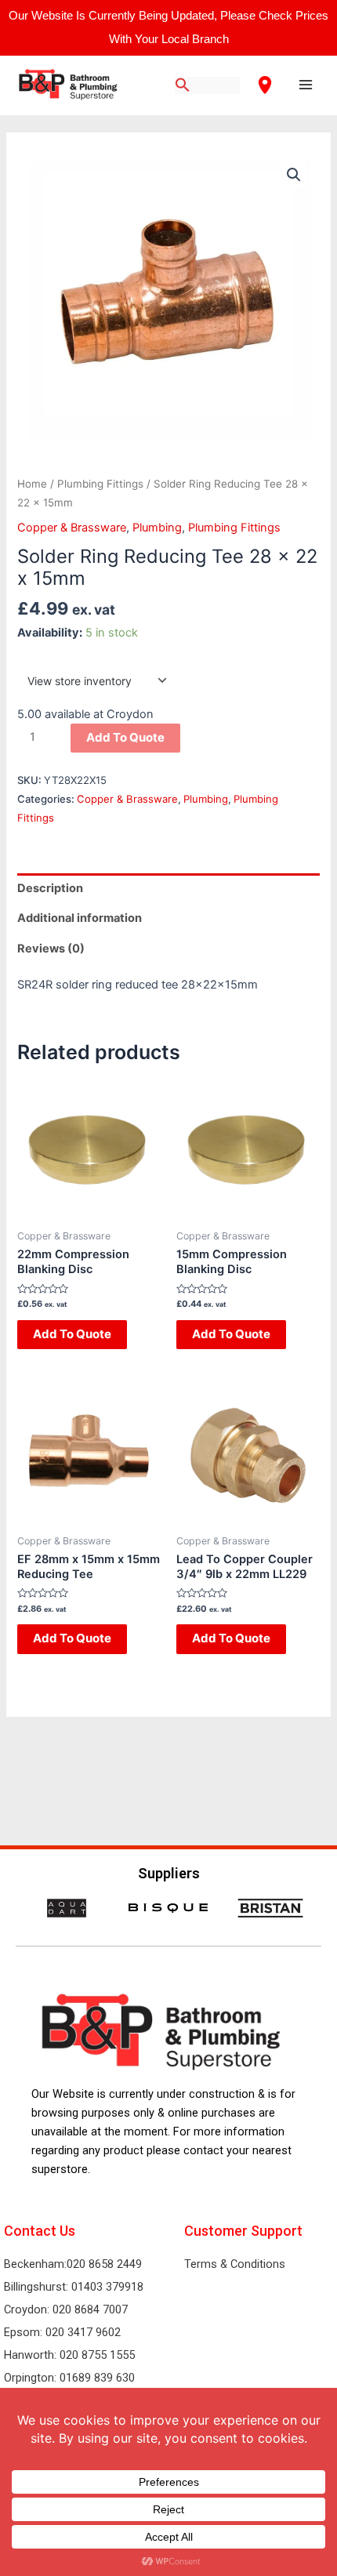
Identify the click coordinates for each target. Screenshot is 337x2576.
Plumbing (157, 528)
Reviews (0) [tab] (51, 949)
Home (32, 484)
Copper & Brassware (72, 528)
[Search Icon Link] (183, 86)
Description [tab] (50, 888)
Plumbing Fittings (100, 484)
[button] (294, 175)
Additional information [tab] (80, 918)
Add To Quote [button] (72, 1334)
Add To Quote (125, 737)
